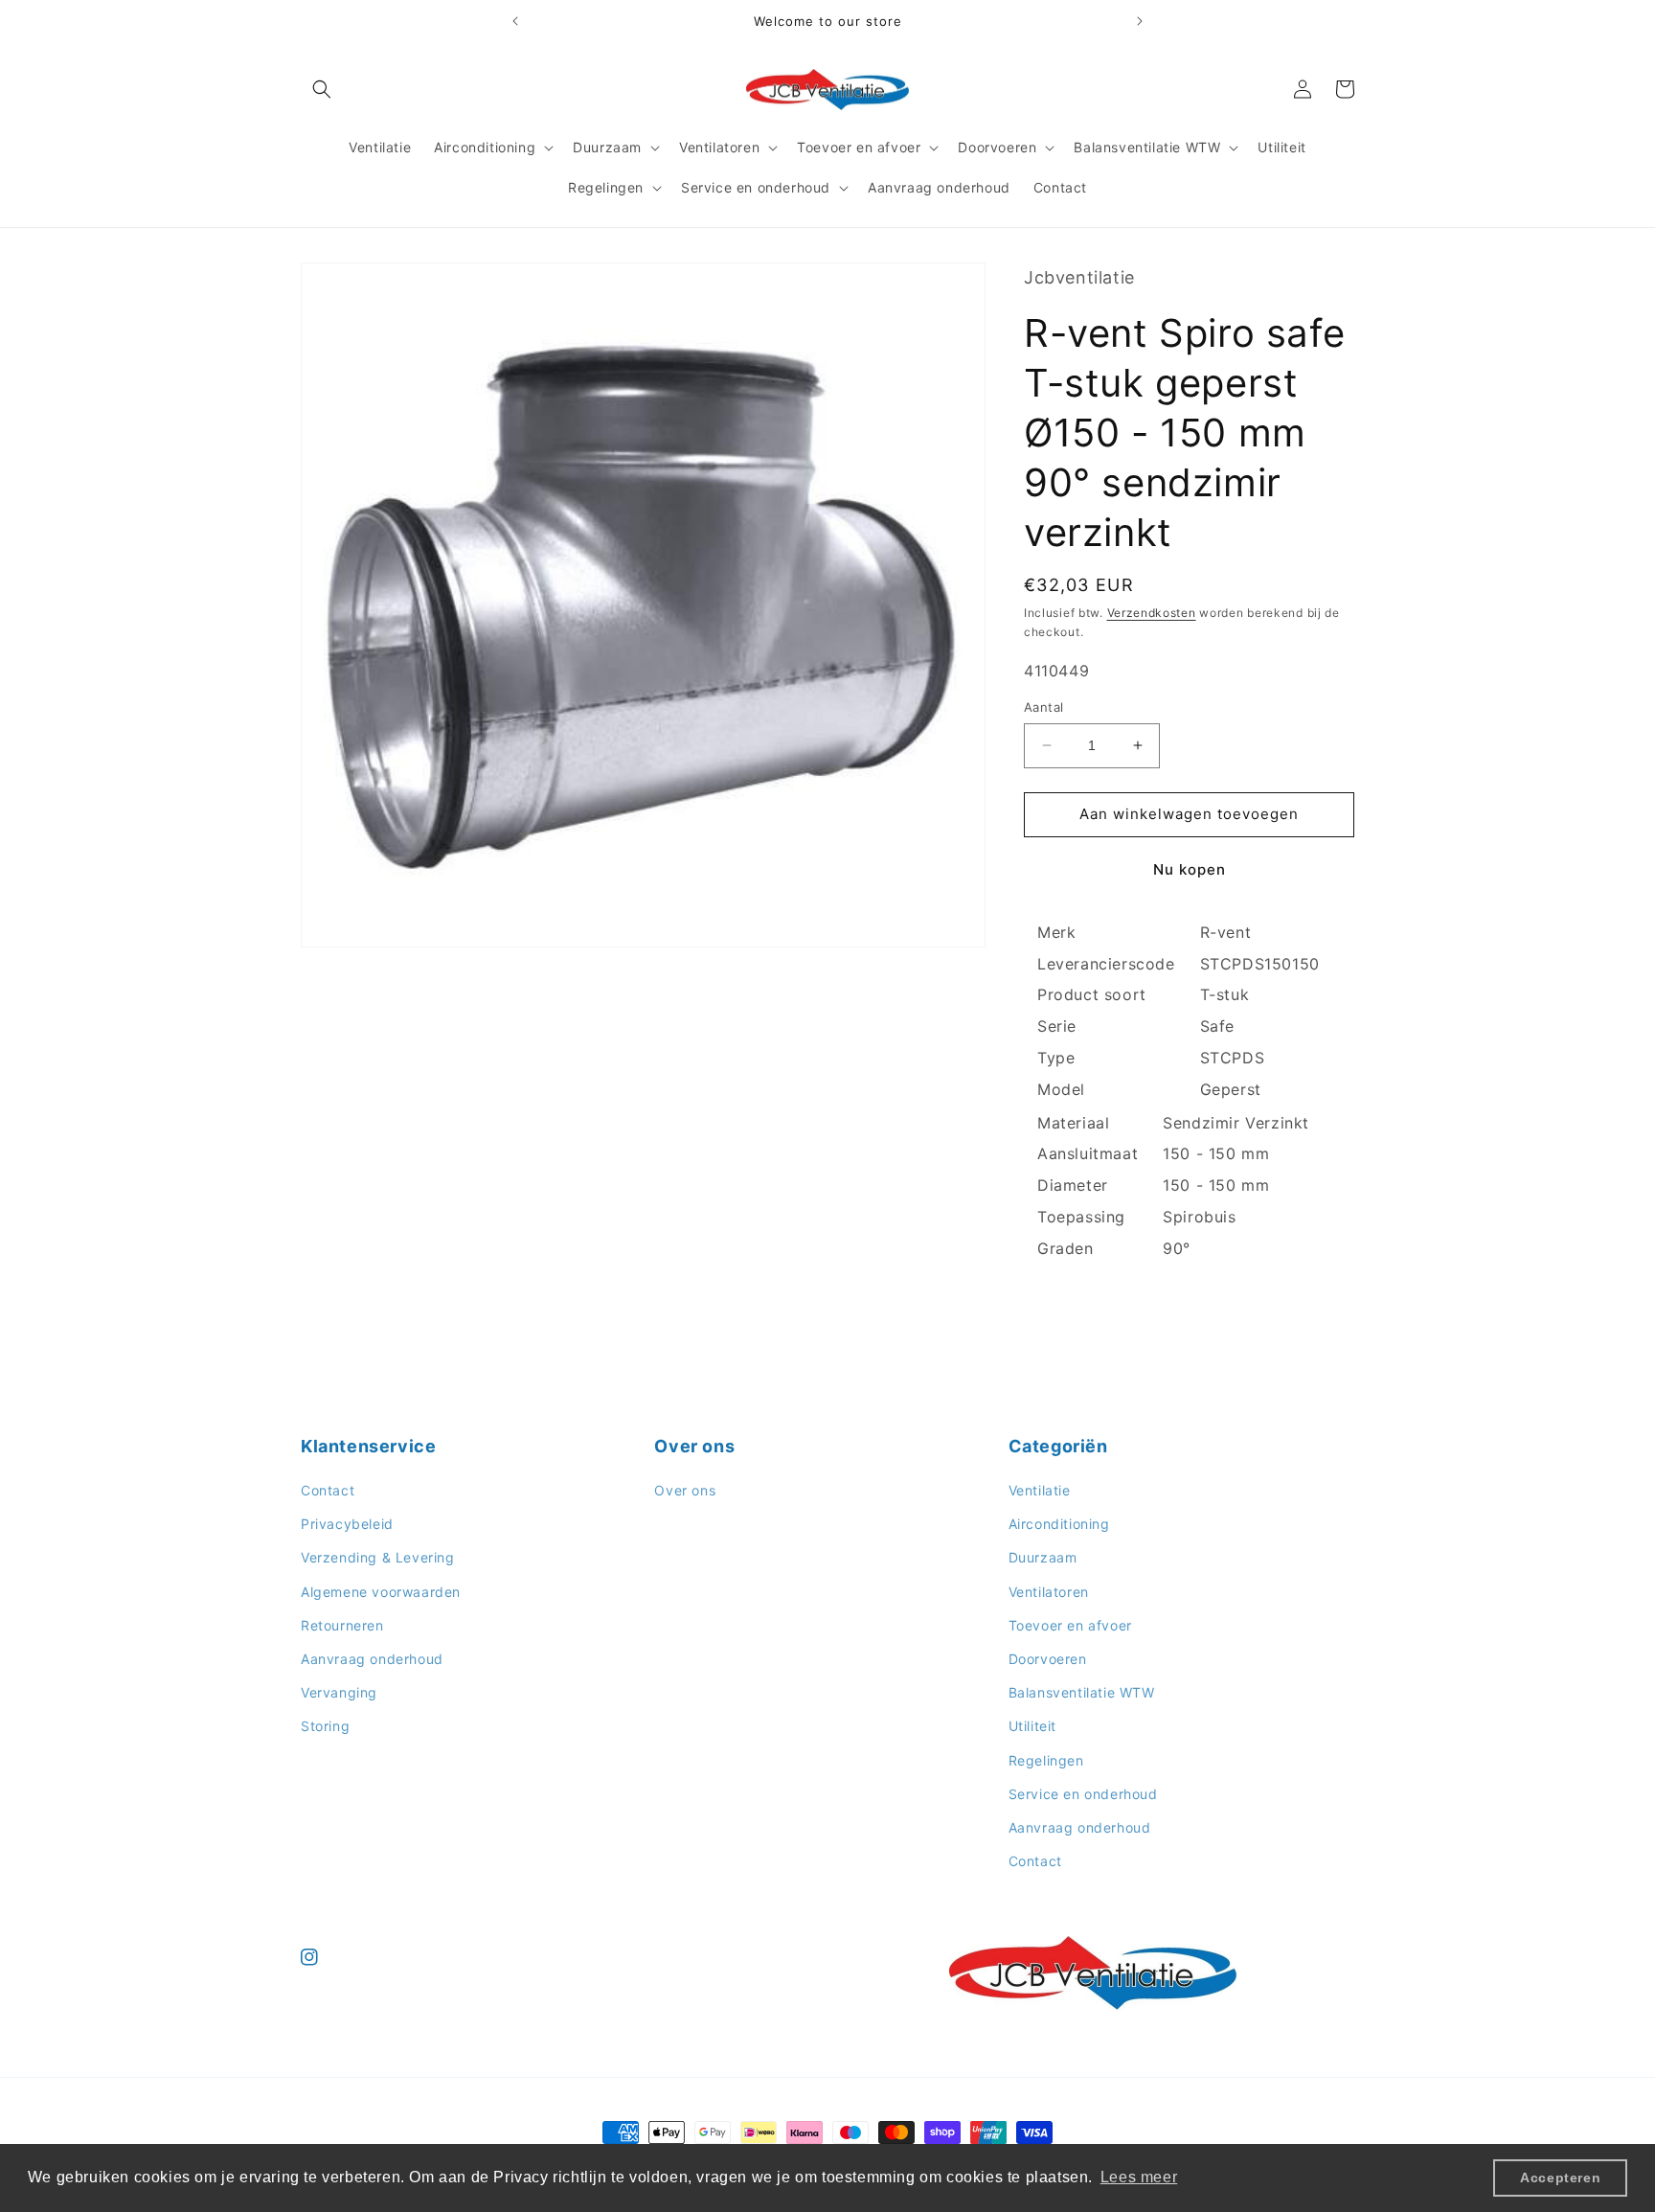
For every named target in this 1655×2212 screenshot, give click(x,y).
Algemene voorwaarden (381, 1592)
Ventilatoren (1049, 1592)
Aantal (1043, 707)
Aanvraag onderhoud (372, 1659)
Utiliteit (1032, 1727)
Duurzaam (1043, 1558)
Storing (325, 1727)
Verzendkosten (1152, 613)
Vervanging (339, 1692)
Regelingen (1046, 1760)
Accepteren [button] (1560, 2178)
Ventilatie (1040, 1490)
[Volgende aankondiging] (1140, 21)
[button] (322, 89)
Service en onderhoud (1083, 1794)
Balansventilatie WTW (1082, 1692)
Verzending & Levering (378, 1558)
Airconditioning (1059, 1525)
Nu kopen (1190, 869)
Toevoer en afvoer (1070, 1625)
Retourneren (342, 1625)
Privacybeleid (347, 1525)
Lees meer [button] (1139, 2177)
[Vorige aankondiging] (515, 21)
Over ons (685, 1490)
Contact (328, 1490)
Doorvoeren (1048, 1659)
